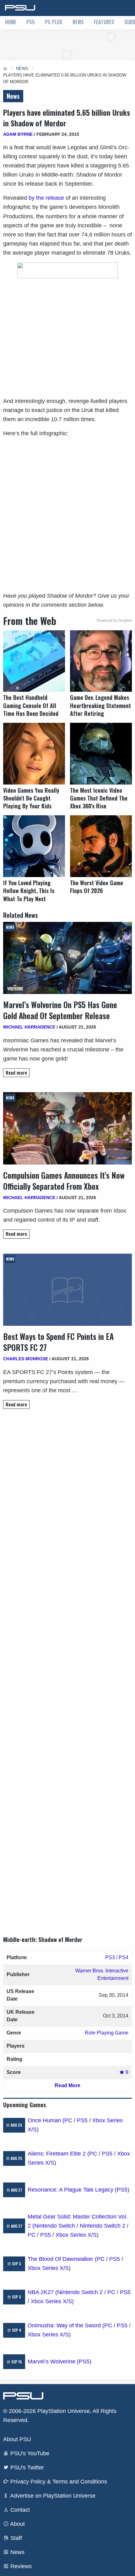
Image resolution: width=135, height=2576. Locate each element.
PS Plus (54, 22)
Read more (16, 1073)
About (17, 2524)
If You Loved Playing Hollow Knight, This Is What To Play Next (29, 891)
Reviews (20, 2566)
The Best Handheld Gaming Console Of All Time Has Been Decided (31, 705)
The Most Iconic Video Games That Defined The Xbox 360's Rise (99, 798)
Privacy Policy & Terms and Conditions (58, 2482)
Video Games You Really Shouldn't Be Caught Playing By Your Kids (31, 798)
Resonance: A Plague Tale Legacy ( (72, 2190)
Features (104, 22)
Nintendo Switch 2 (103, 2226)
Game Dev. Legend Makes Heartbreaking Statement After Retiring (100, 705)
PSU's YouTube (29, 2453)
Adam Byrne (18, 134)
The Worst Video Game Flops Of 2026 (97, 887)
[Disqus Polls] (67, 1502)
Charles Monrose (26, 1359)
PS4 (124, 1957)
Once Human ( (46, 2120)
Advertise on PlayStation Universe (52, 2496)
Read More (67, 2085)
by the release (46, 198)
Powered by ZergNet (114, 621)
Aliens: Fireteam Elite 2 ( (58, 2154)
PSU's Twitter (26, 2468)
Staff (15, 2538)
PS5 (31, 22)
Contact (19, 2510)
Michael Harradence (29, 1027)
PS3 (110, 1957)
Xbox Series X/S (76, 2235)
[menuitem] (11, 23)
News (78, 22)
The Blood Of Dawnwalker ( (62, 2259)
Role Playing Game (107, 2033)
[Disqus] (67, 1667)
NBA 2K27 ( (42, 2292)
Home (11, 22)
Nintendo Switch (55, 2226)
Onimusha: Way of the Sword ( (66, 2325)
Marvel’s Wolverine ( (53, 2362)
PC (68, 2120)
